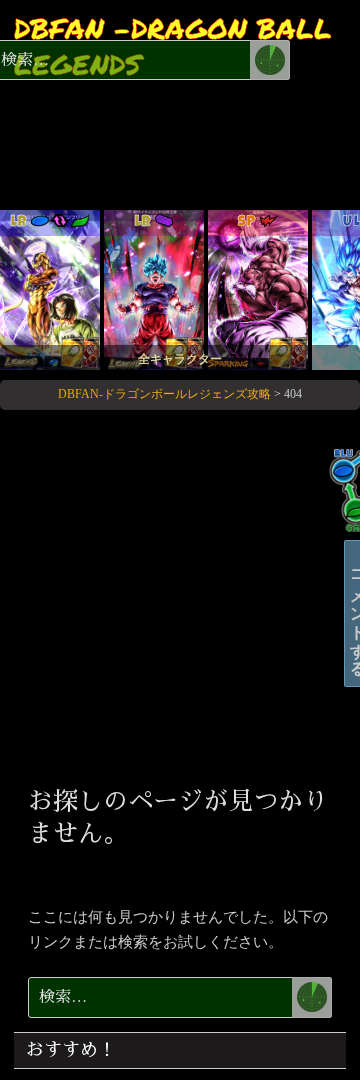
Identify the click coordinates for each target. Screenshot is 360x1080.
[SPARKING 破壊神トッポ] (258, 288)
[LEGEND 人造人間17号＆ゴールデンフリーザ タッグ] (50, 288)
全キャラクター (180, 359)
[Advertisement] (180, 595)
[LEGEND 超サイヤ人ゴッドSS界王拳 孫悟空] (154, 288)
